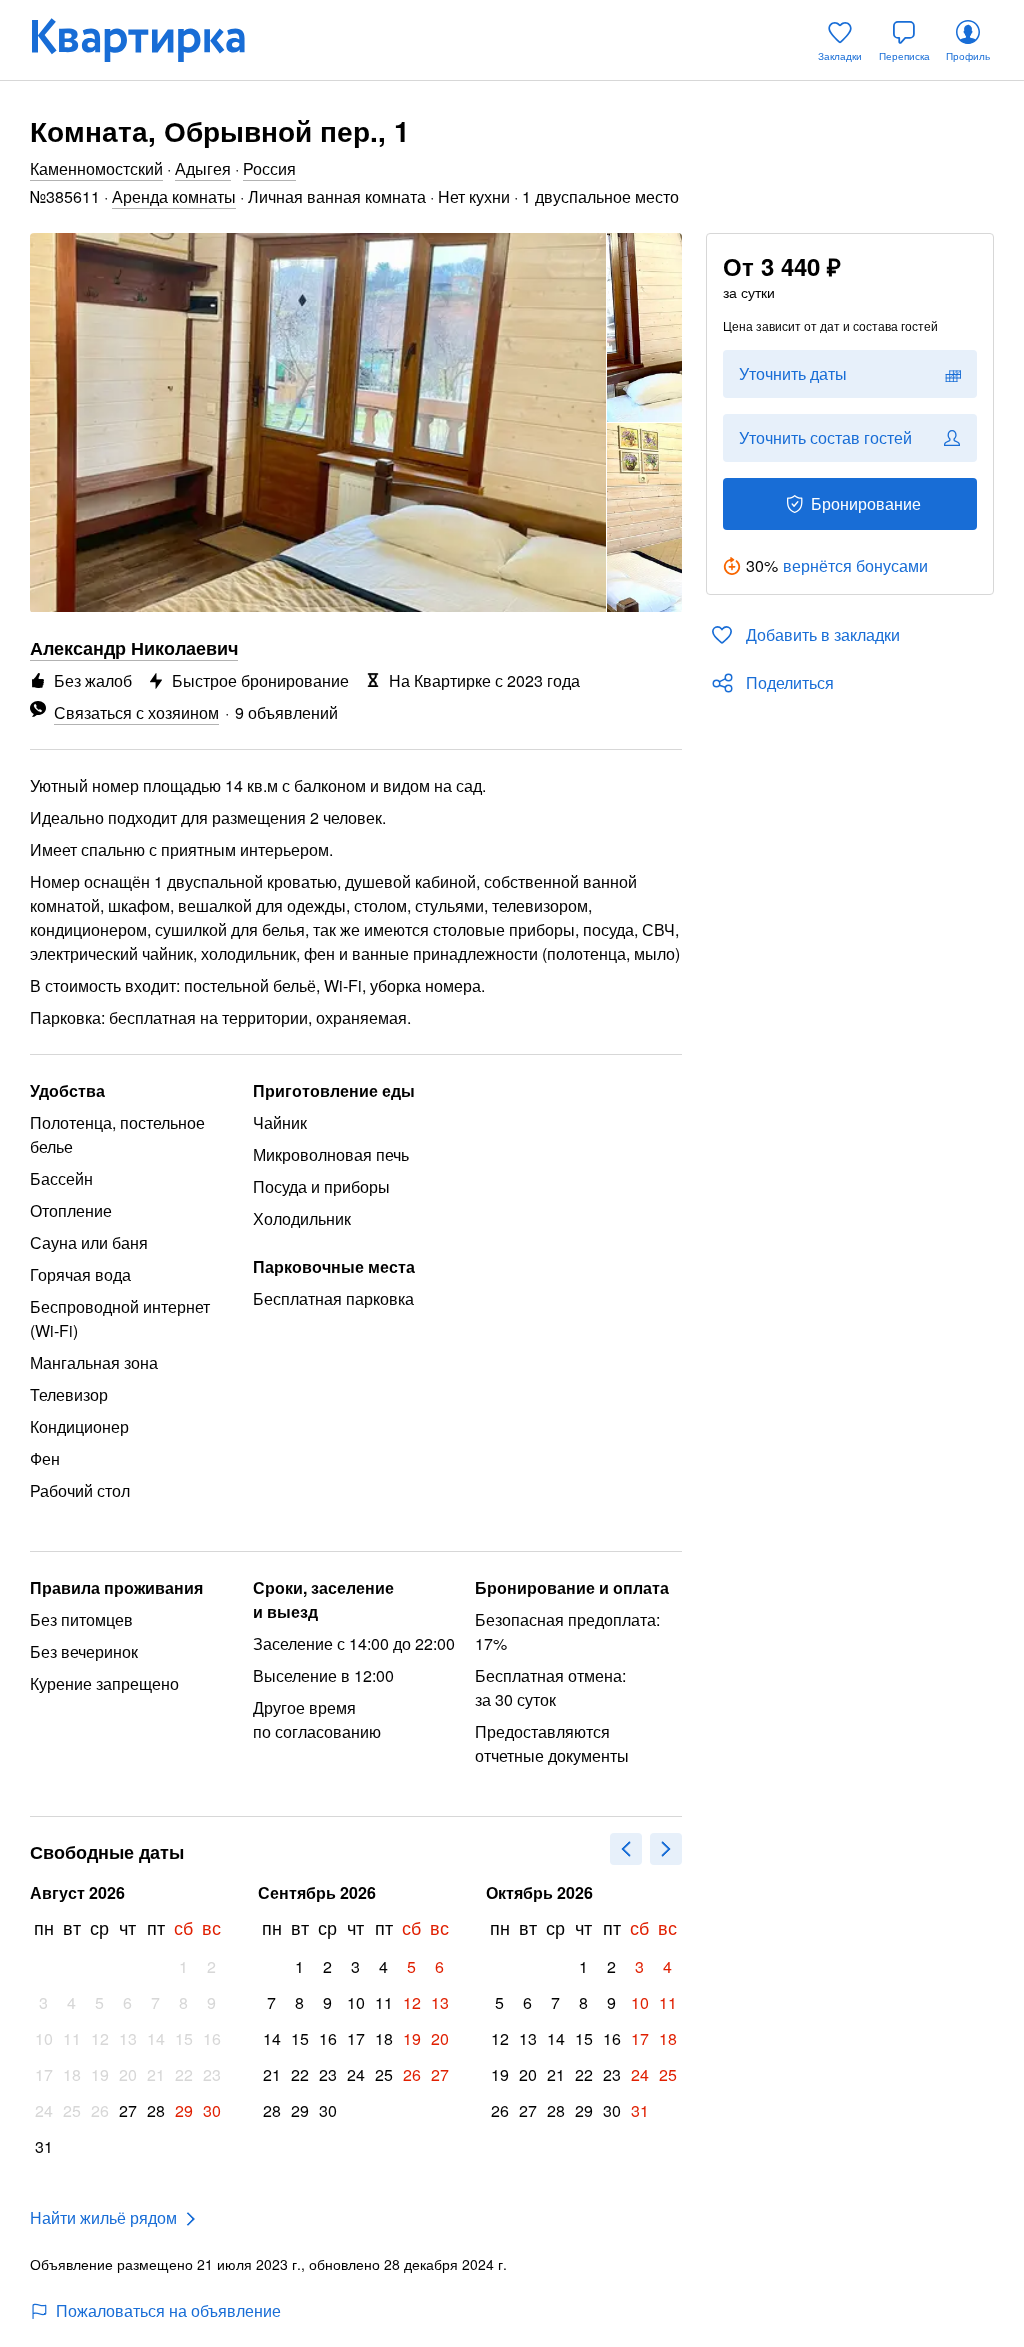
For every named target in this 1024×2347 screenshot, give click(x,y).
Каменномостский (96, 168)
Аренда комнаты (174, 196)
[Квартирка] (152, 40)
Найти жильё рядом (103, 2217)
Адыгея (203, 168)
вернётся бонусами (855, 565)
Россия (269, 168)
